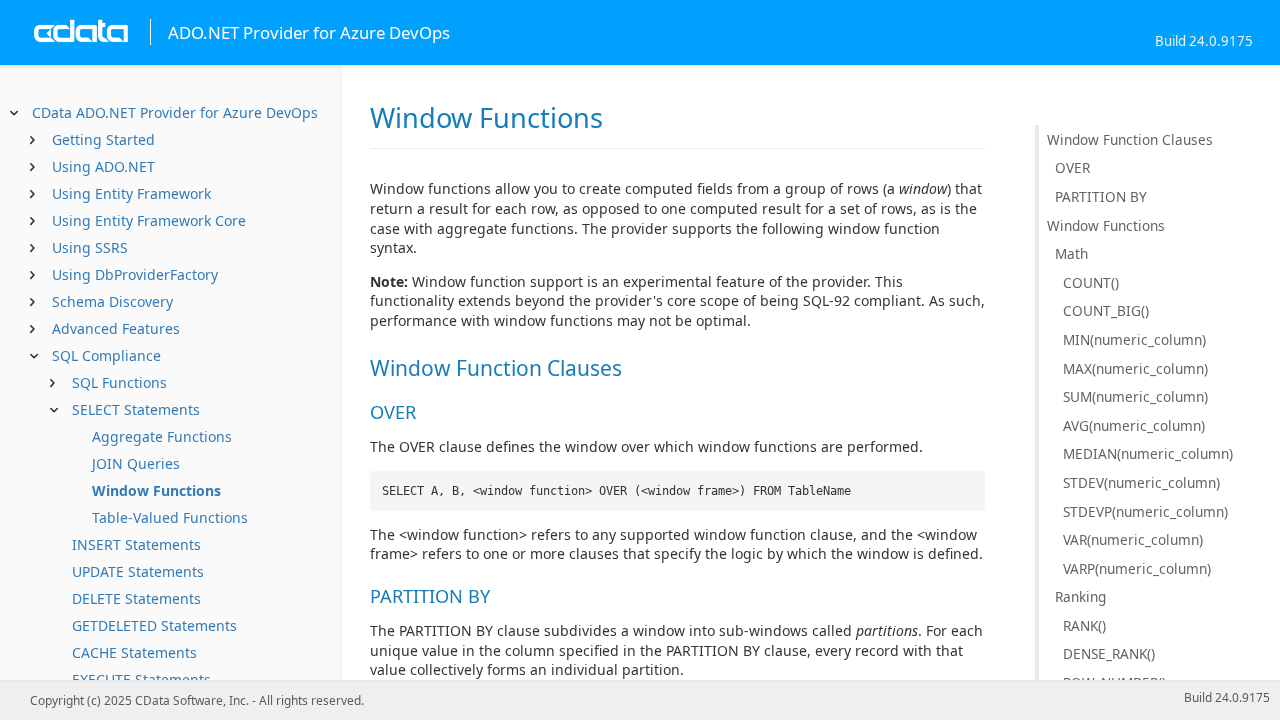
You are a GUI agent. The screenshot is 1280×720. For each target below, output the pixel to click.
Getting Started (103, 139)
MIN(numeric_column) (1134, 339)
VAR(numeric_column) (1133, 539)
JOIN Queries (136, 463)
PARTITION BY (1101, 196)
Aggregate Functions (162, 436)
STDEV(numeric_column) (1141, 482)
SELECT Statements (136, 409)
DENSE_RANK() (1109, 653)
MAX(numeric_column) (1135, 368)
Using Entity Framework (131, 193)
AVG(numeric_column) (1134, 425)
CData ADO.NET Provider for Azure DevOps (175, 112)
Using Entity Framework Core (149, 220)
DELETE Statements (136, 598)
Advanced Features (116, 328)
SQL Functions (119, 382)
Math (1071, 253)
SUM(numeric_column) (1135, 396)
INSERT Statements (136, 544)
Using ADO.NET (103, 166)
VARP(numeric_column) (1137, 568)
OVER (1072, 167)
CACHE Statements (134, 652)
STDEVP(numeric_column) (1145, 511)
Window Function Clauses (1130, 139)
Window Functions (156, 490)
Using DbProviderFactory (135, 274)
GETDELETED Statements (154, 625)
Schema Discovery (112, 301)
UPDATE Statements (138, 571)
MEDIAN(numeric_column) (1148, 453)
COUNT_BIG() (1106, 310)
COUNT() (1091, 282)
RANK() (1084, 625)
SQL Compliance (106, 355)
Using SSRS (90, 247)
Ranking (1080, 596)
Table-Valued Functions (170, 517)
